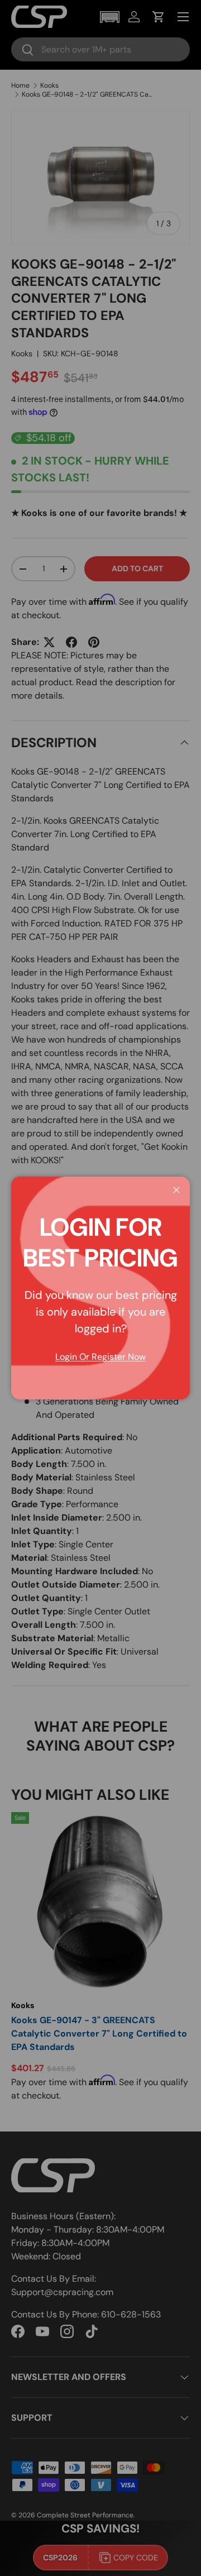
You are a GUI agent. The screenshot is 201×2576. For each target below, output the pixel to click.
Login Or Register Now (100, 1357)
